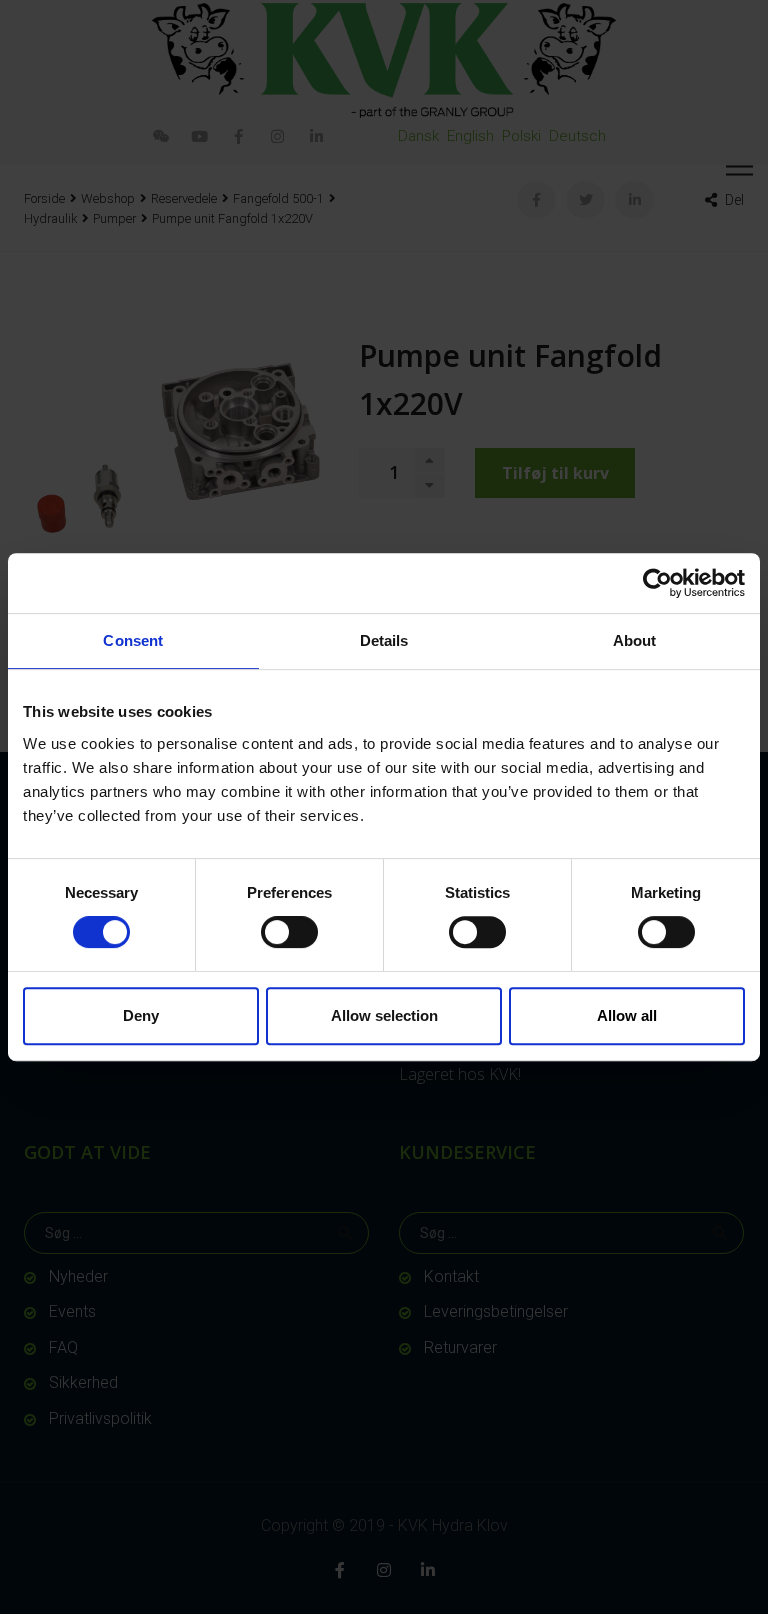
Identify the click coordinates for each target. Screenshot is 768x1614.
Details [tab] (384, 640)
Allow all (627, 1015)
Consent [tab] (133, 640)
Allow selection (384, 1015)
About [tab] (635, 640)
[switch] (289, 932)
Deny (141, 1015)
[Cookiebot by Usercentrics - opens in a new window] (657, 583)
